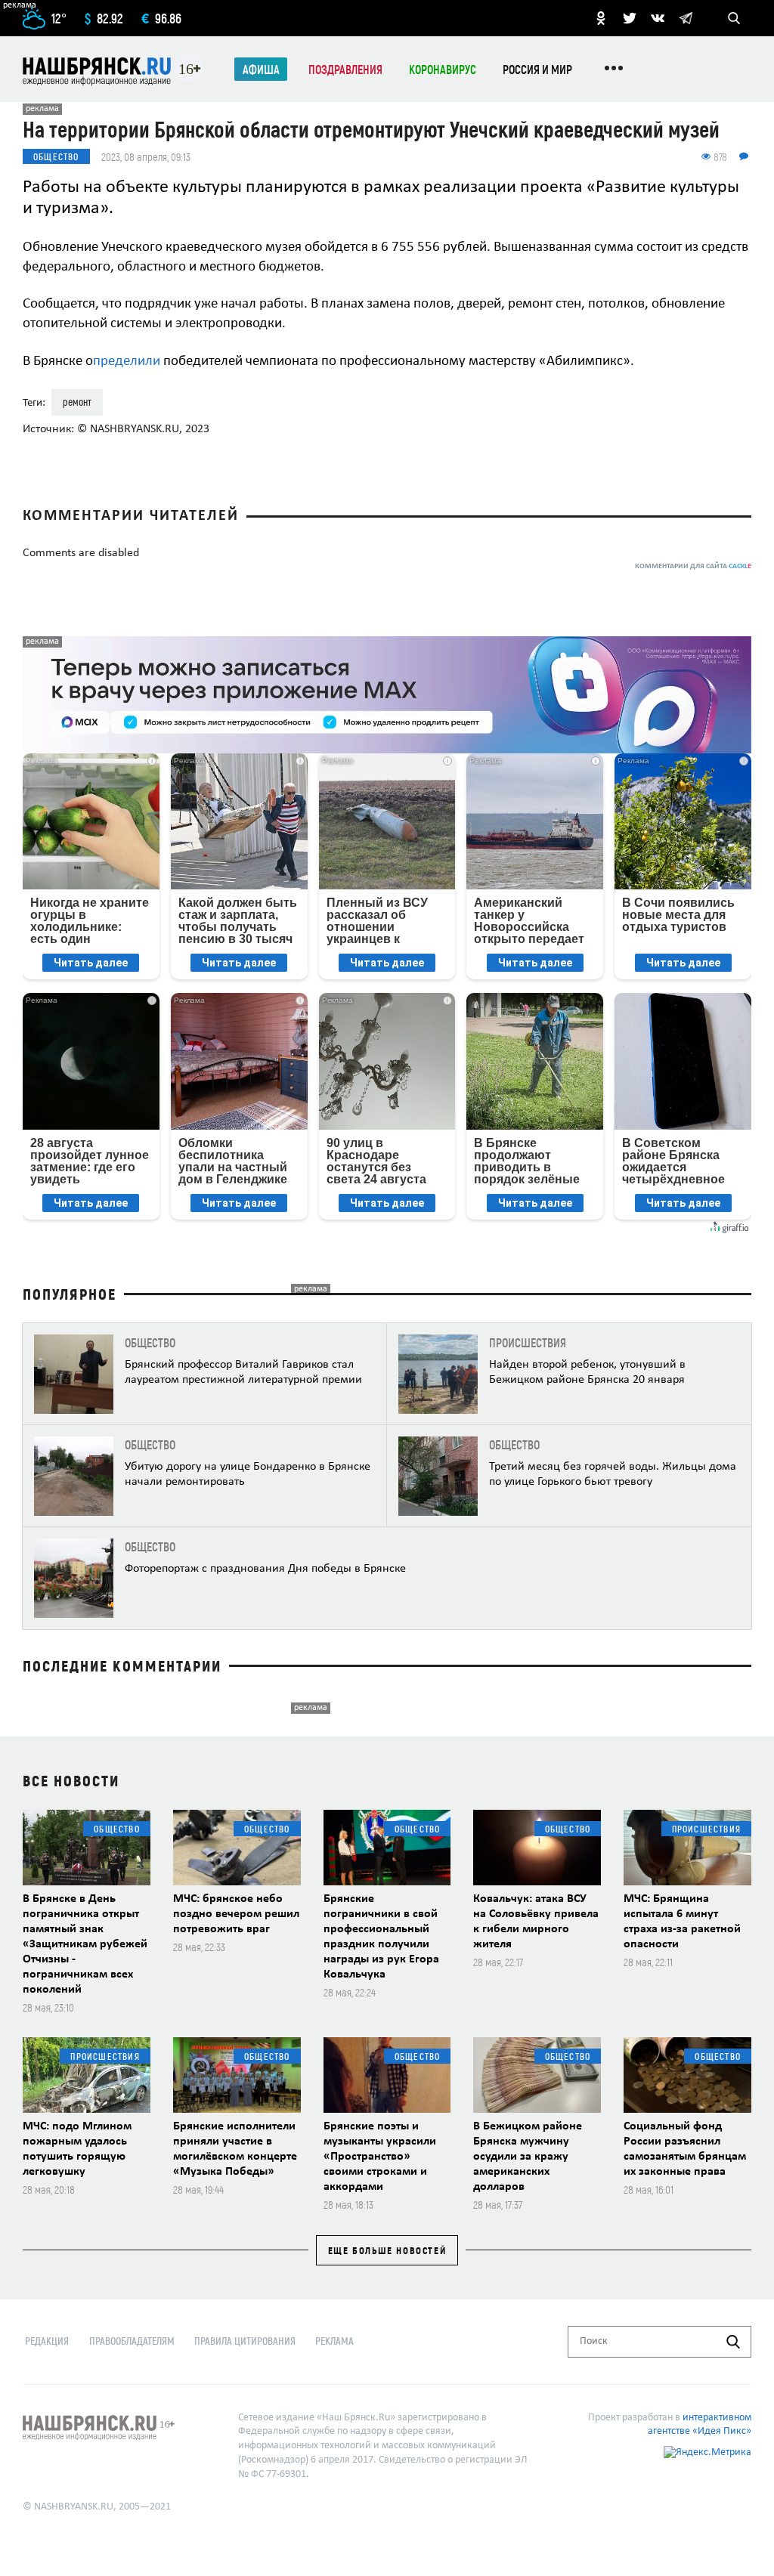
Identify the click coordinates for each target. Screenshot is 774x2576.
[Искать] (733, 2342)
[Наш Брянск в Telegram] (686, 18)
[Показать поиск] (734, 18)
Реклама (334, 2341)
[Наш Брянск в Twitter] (630, 18)
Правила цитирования (245, 2341)
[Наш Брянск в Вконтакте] (658, 18)
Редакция (47, 2341)
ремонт (77, 402)
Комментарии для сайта (693, 566)
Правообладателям (132, 2341)
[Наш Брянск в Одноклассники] (601, 18)
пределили (127, 362)
